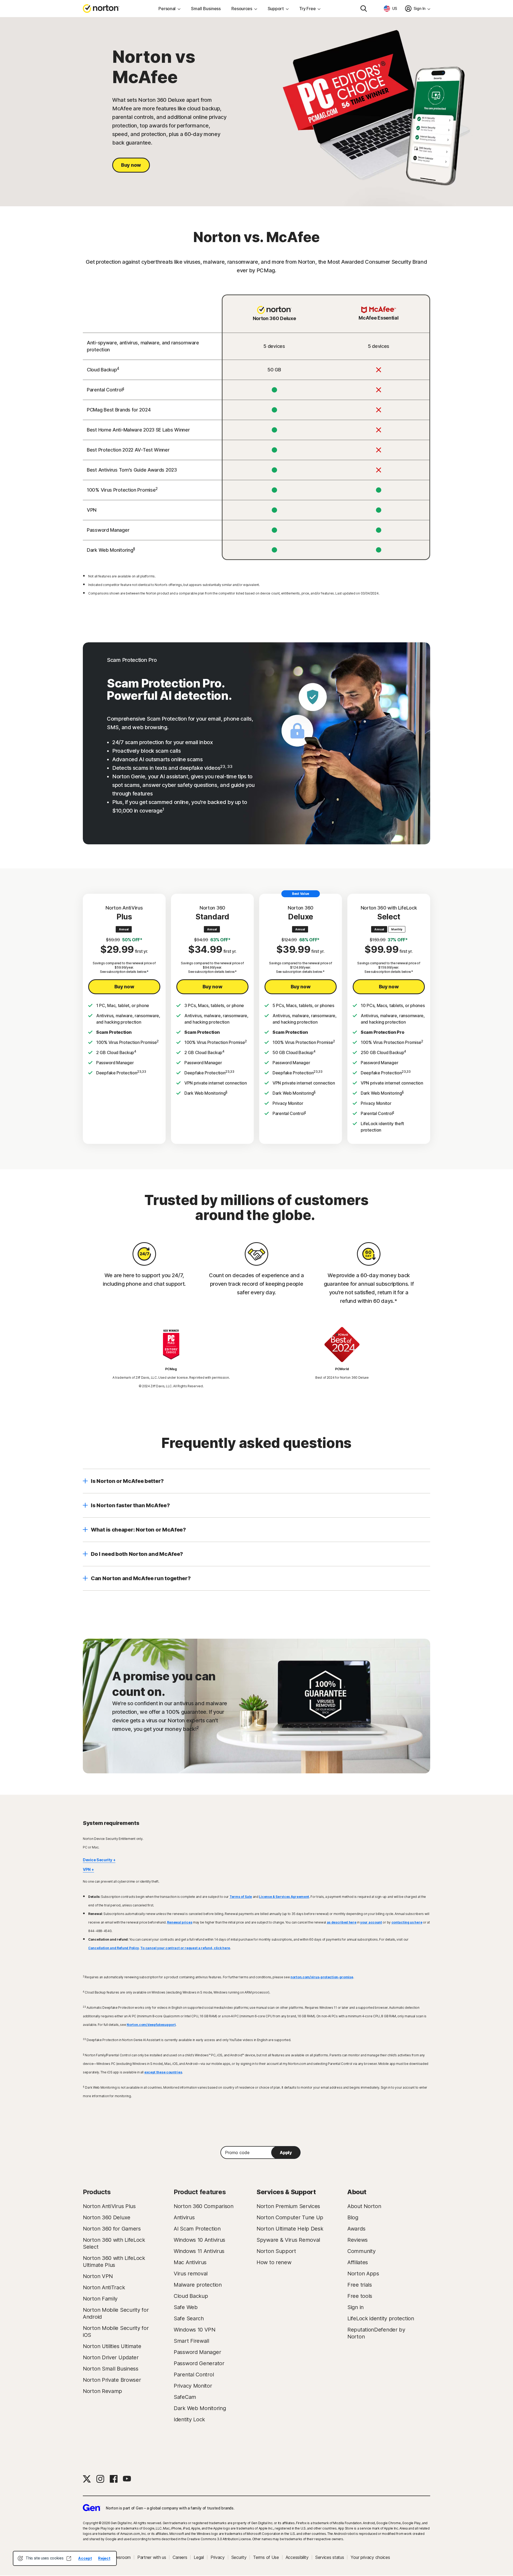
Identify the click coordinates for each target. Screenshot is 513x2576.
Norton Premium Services (288, 2206)
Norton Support (276, 2251)
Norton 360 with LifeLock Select (114, 2243)
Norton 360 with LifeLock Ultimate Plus (114, 2262)
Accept (85, 2558)
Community (361, 2251)
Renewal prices (180, 1922)
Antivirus (184, 2217)
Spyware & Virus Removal (288, 2240)
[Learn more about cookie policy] (69, 2558)
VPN (87, 1869)
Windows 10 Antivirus (199, 2240)
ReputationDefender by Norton (376, 2333)
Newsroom (120, 2557)
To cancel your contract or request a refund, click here (185, 1948)
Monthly (397, 929)
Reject (104, 2558)
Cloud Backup (191, 2296)
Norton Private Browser (112, 2380)
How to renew (274, 2262)
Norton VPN (98, 2276)
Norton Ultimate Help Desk (290, 2229)
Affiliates (358, 2262)
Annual (124, 929)
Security (239, 2557)
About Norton (364, 2206)
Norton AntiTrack (104, 2287)
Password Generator (199, 2363)
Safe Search (189, 2318)
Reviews (357, 2240)
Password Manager (197, 2352)
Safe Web (186, 2307)
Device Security (98, 1860)
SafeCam (185, 2397)
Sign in (355, 2307)
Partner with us (152, 2557)
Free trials (360, 2285)
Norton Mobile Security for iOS (116, 2332)
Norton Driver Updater (111, 2357)
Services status (330, 2557)
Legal (199, 2557)
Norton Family (100, 2299)
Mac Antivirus (190, 2262)
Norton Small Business (111, 2369)
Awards (356, 2229)
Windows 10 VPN (195, 2330)
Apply (286, 2153)
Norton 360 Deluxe (107, 2217)
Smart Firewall (191, 2341)
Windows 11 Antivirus (199, 2251)
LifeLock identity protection (381, 2318)
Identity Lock (189, 2419)
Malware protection (198, 2285)
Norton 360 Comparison (204, 2206)
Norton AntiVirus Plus (109, 2206)
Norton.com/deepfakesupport (151, 2025)
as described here (342, 1922)
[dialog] (65, 2558)
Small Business (206, 9)
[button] (256, 1481)
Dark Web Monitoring (200, 2408)
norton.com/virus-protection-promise (322, 1977)
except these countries (163, 2072)
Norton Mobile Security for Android (116, 2313)
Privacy (218, 2557)
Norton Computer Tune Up (290, 2217)
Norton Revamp (102, 2391)
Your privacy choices (370, 2557)
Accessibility (297, 2557)
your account (371, 1922)
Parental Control (194, 2375)
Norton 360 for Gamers (112, 2229)
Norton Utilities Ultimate (112, 2346)
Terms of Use (266, 2557)
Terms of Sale (241, 1897)
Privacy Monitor (193, 2386)
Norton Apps (363, 2274)
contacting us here (407, 1922)
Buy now (131, 165)
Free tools (360, 2296)
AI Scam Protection (197, 2229)
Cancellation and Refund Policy (114, 1948)
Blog (353, 2217)
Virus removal (191, 2274)
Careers (180, 2557)
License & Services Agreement (284, 1897)
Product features (200, 2192)
